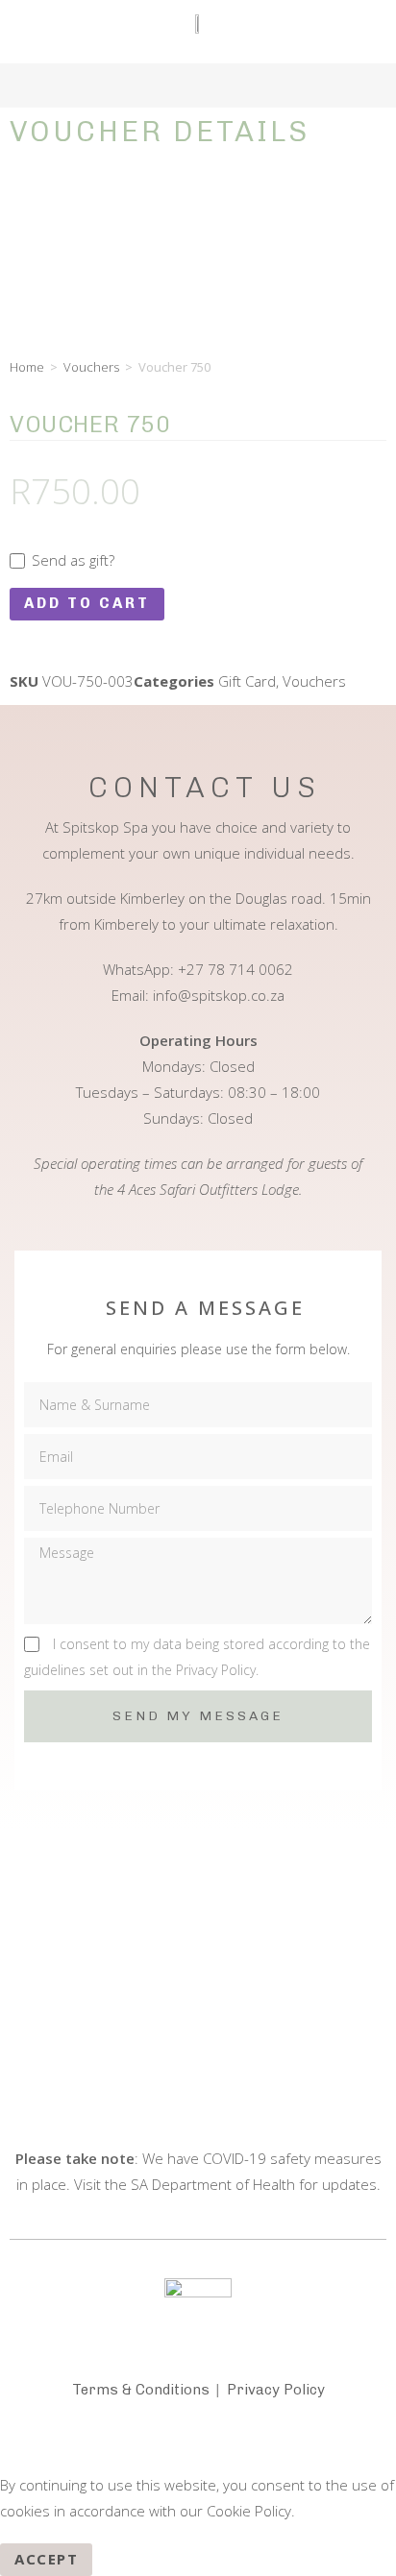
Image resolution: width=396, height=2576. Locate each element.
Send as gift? (71, 560)
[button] (357, 81)
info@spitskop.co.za (219, 995)
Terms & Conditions (141, 2390)
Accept (46, 2559)
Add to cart (87, 603)
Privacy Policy (276, 2390)
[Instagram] (198, 2442)
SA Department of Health (213, 2184)
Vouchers (91, 367)
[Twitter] (244, 2442)
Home (27, 367)
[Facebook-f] (152, 2442)
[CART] (50, 81)
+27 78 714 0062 (235, 969)
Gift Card (247, 681)
